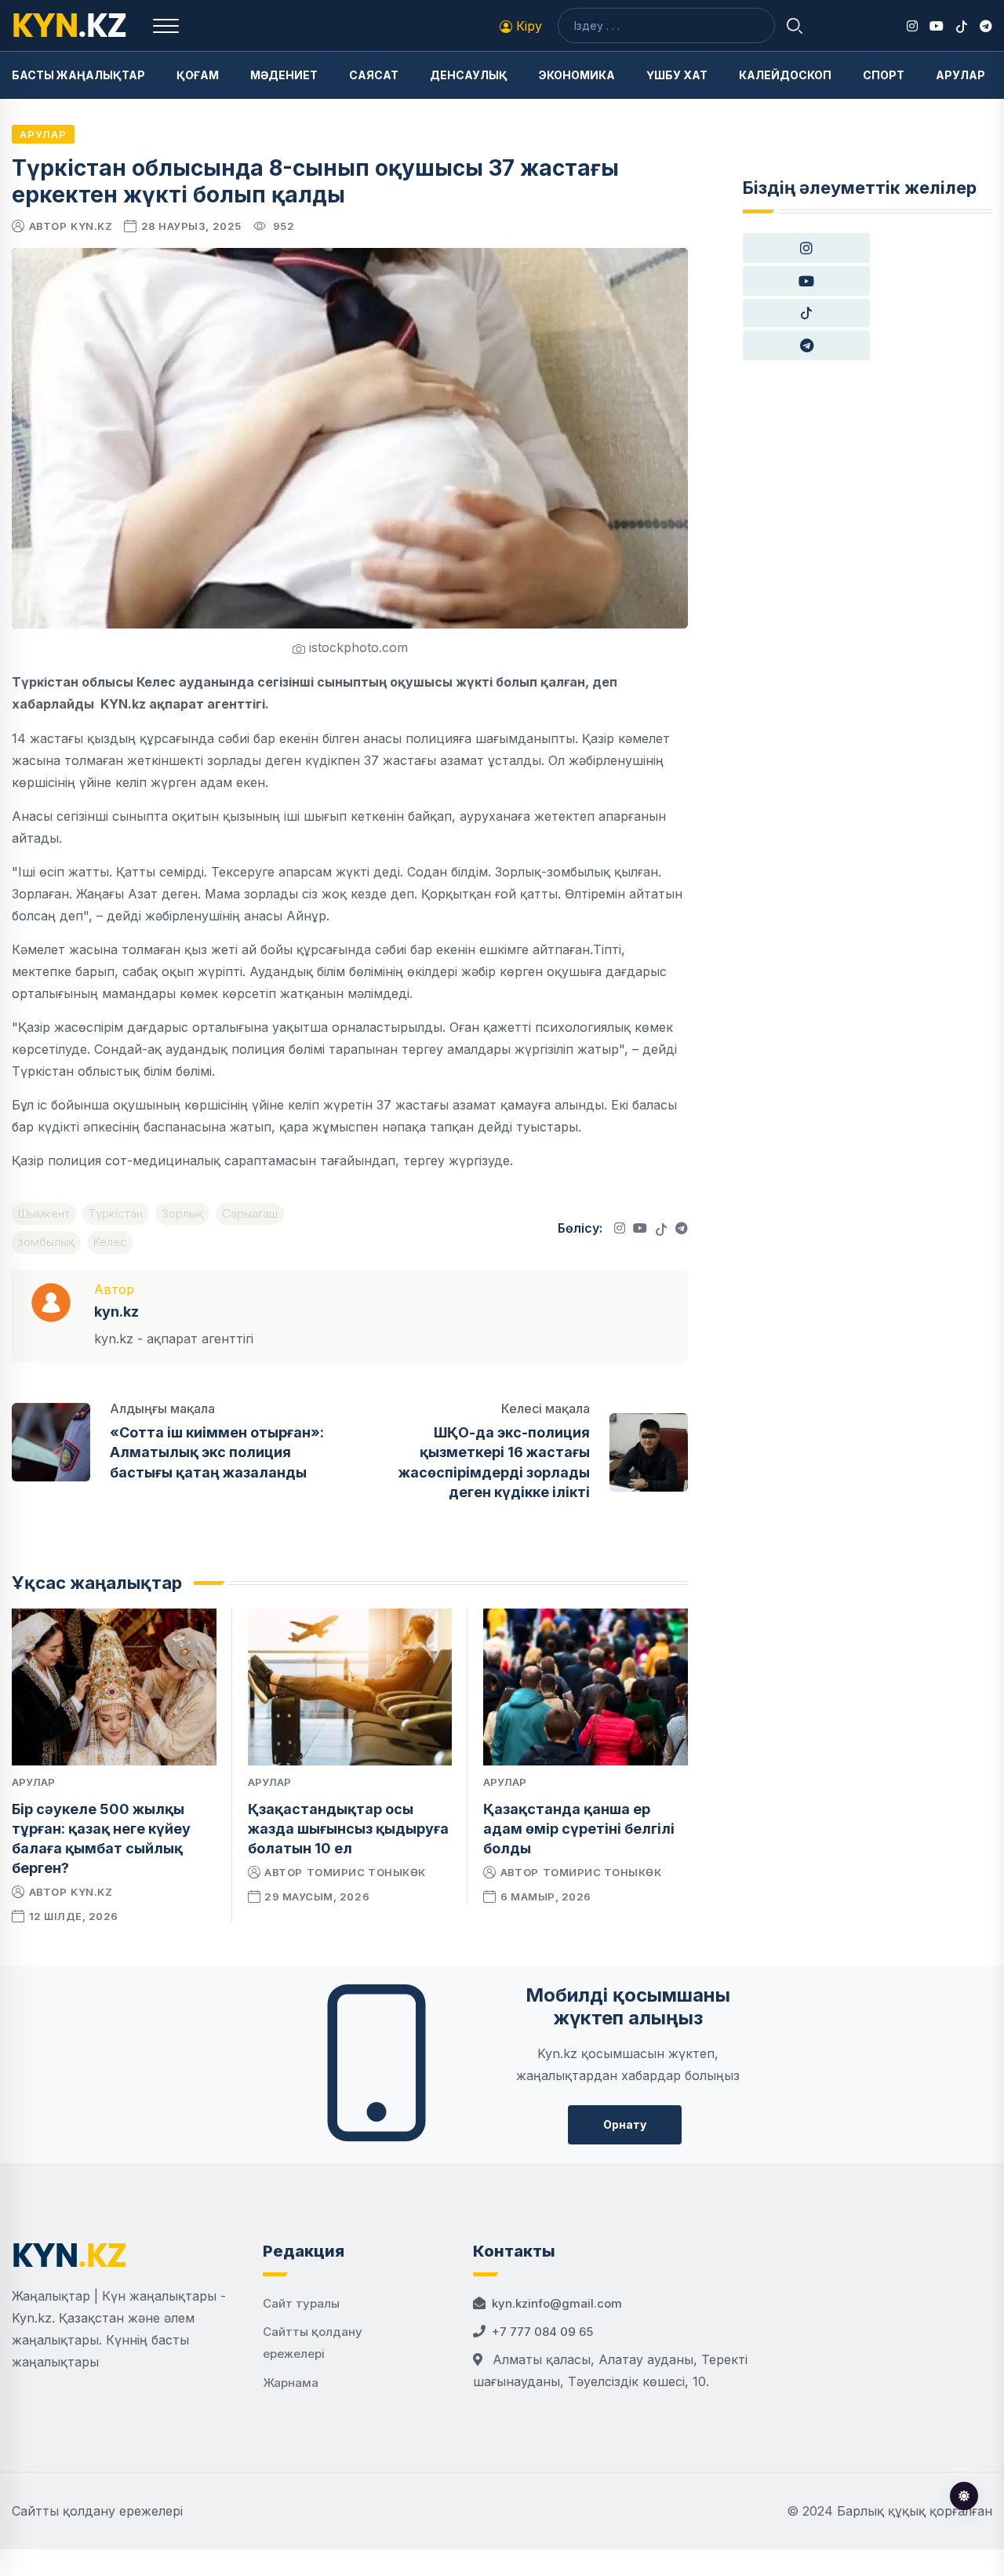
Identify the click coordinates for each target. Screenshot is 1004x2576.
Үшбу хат (677, 75)
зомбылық (46, 1242)
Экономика (577, 75)
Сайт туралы (301, 2303)
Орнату (625, 2124)
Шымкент (44, 1213)
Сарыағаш (250, 1213)
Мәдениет (284, 75)
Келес (110, 1242)
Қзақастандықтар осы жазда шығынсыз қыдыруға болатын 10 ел (348, 1829)
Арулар (960, 75)
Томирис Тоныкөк (366, 1872)
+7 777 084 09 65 (542, 2332)
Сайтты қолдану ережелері (97, 2511)
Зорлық (182, 1213)
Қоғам (198, 75)
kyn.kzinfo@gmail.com (557, 2303)
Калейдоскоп (785, 75)
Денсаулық (469, 75)
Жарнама (291, 2383)
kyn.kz (91, 226)
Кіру (527, 26)
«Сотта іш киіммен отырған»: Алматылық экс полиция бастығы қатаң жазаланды (217, 1452)
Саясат (374, 75)
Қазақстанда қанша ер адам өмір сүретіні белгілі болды (579, 1829)
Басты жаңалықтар (78, 75)
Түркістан (116, 1213)
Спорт (884, 75)
